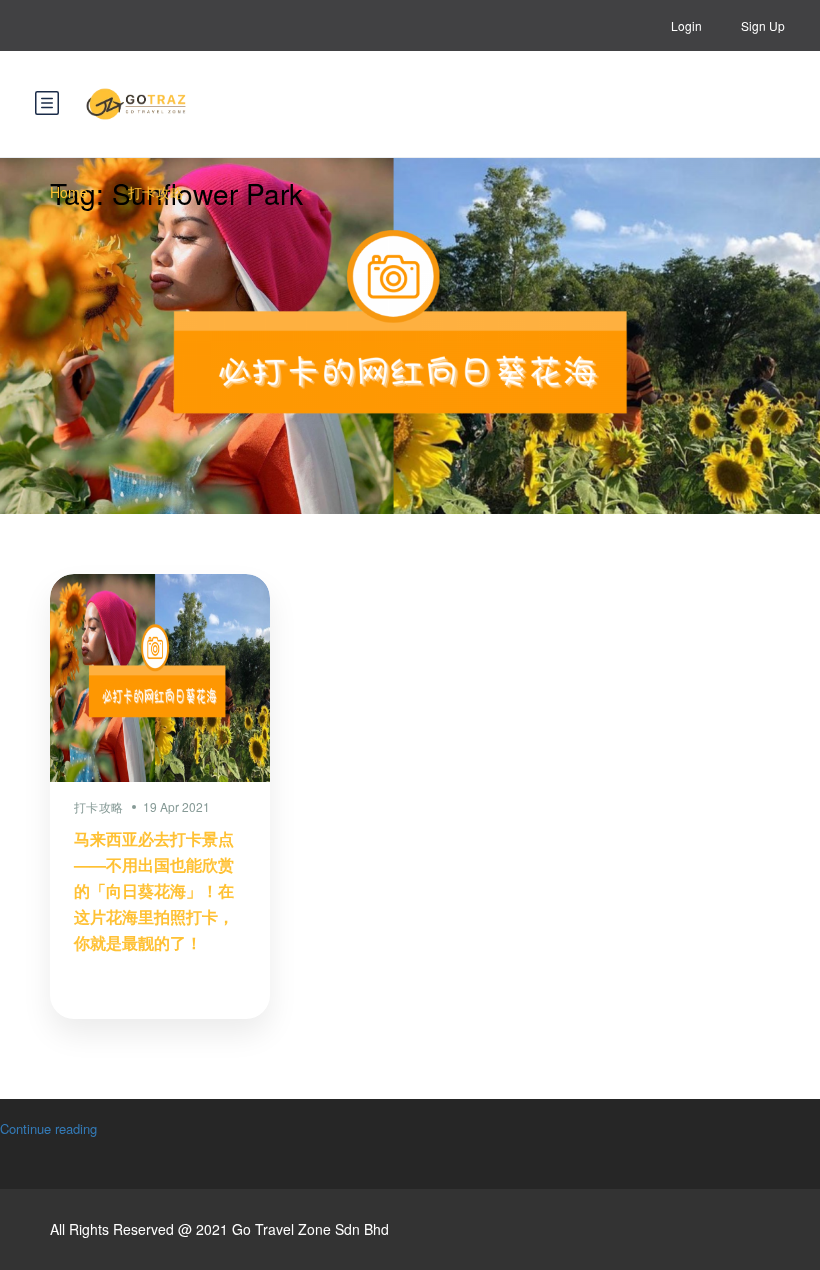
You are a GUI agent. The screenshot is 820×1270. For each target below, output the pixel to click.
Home (69, 192)
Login (686, 25)
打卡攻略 (156, 192)
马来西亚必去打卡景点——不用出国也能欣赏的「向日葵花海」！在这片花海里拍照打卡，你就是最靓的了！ (154, 890)
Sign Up (763, 25)
